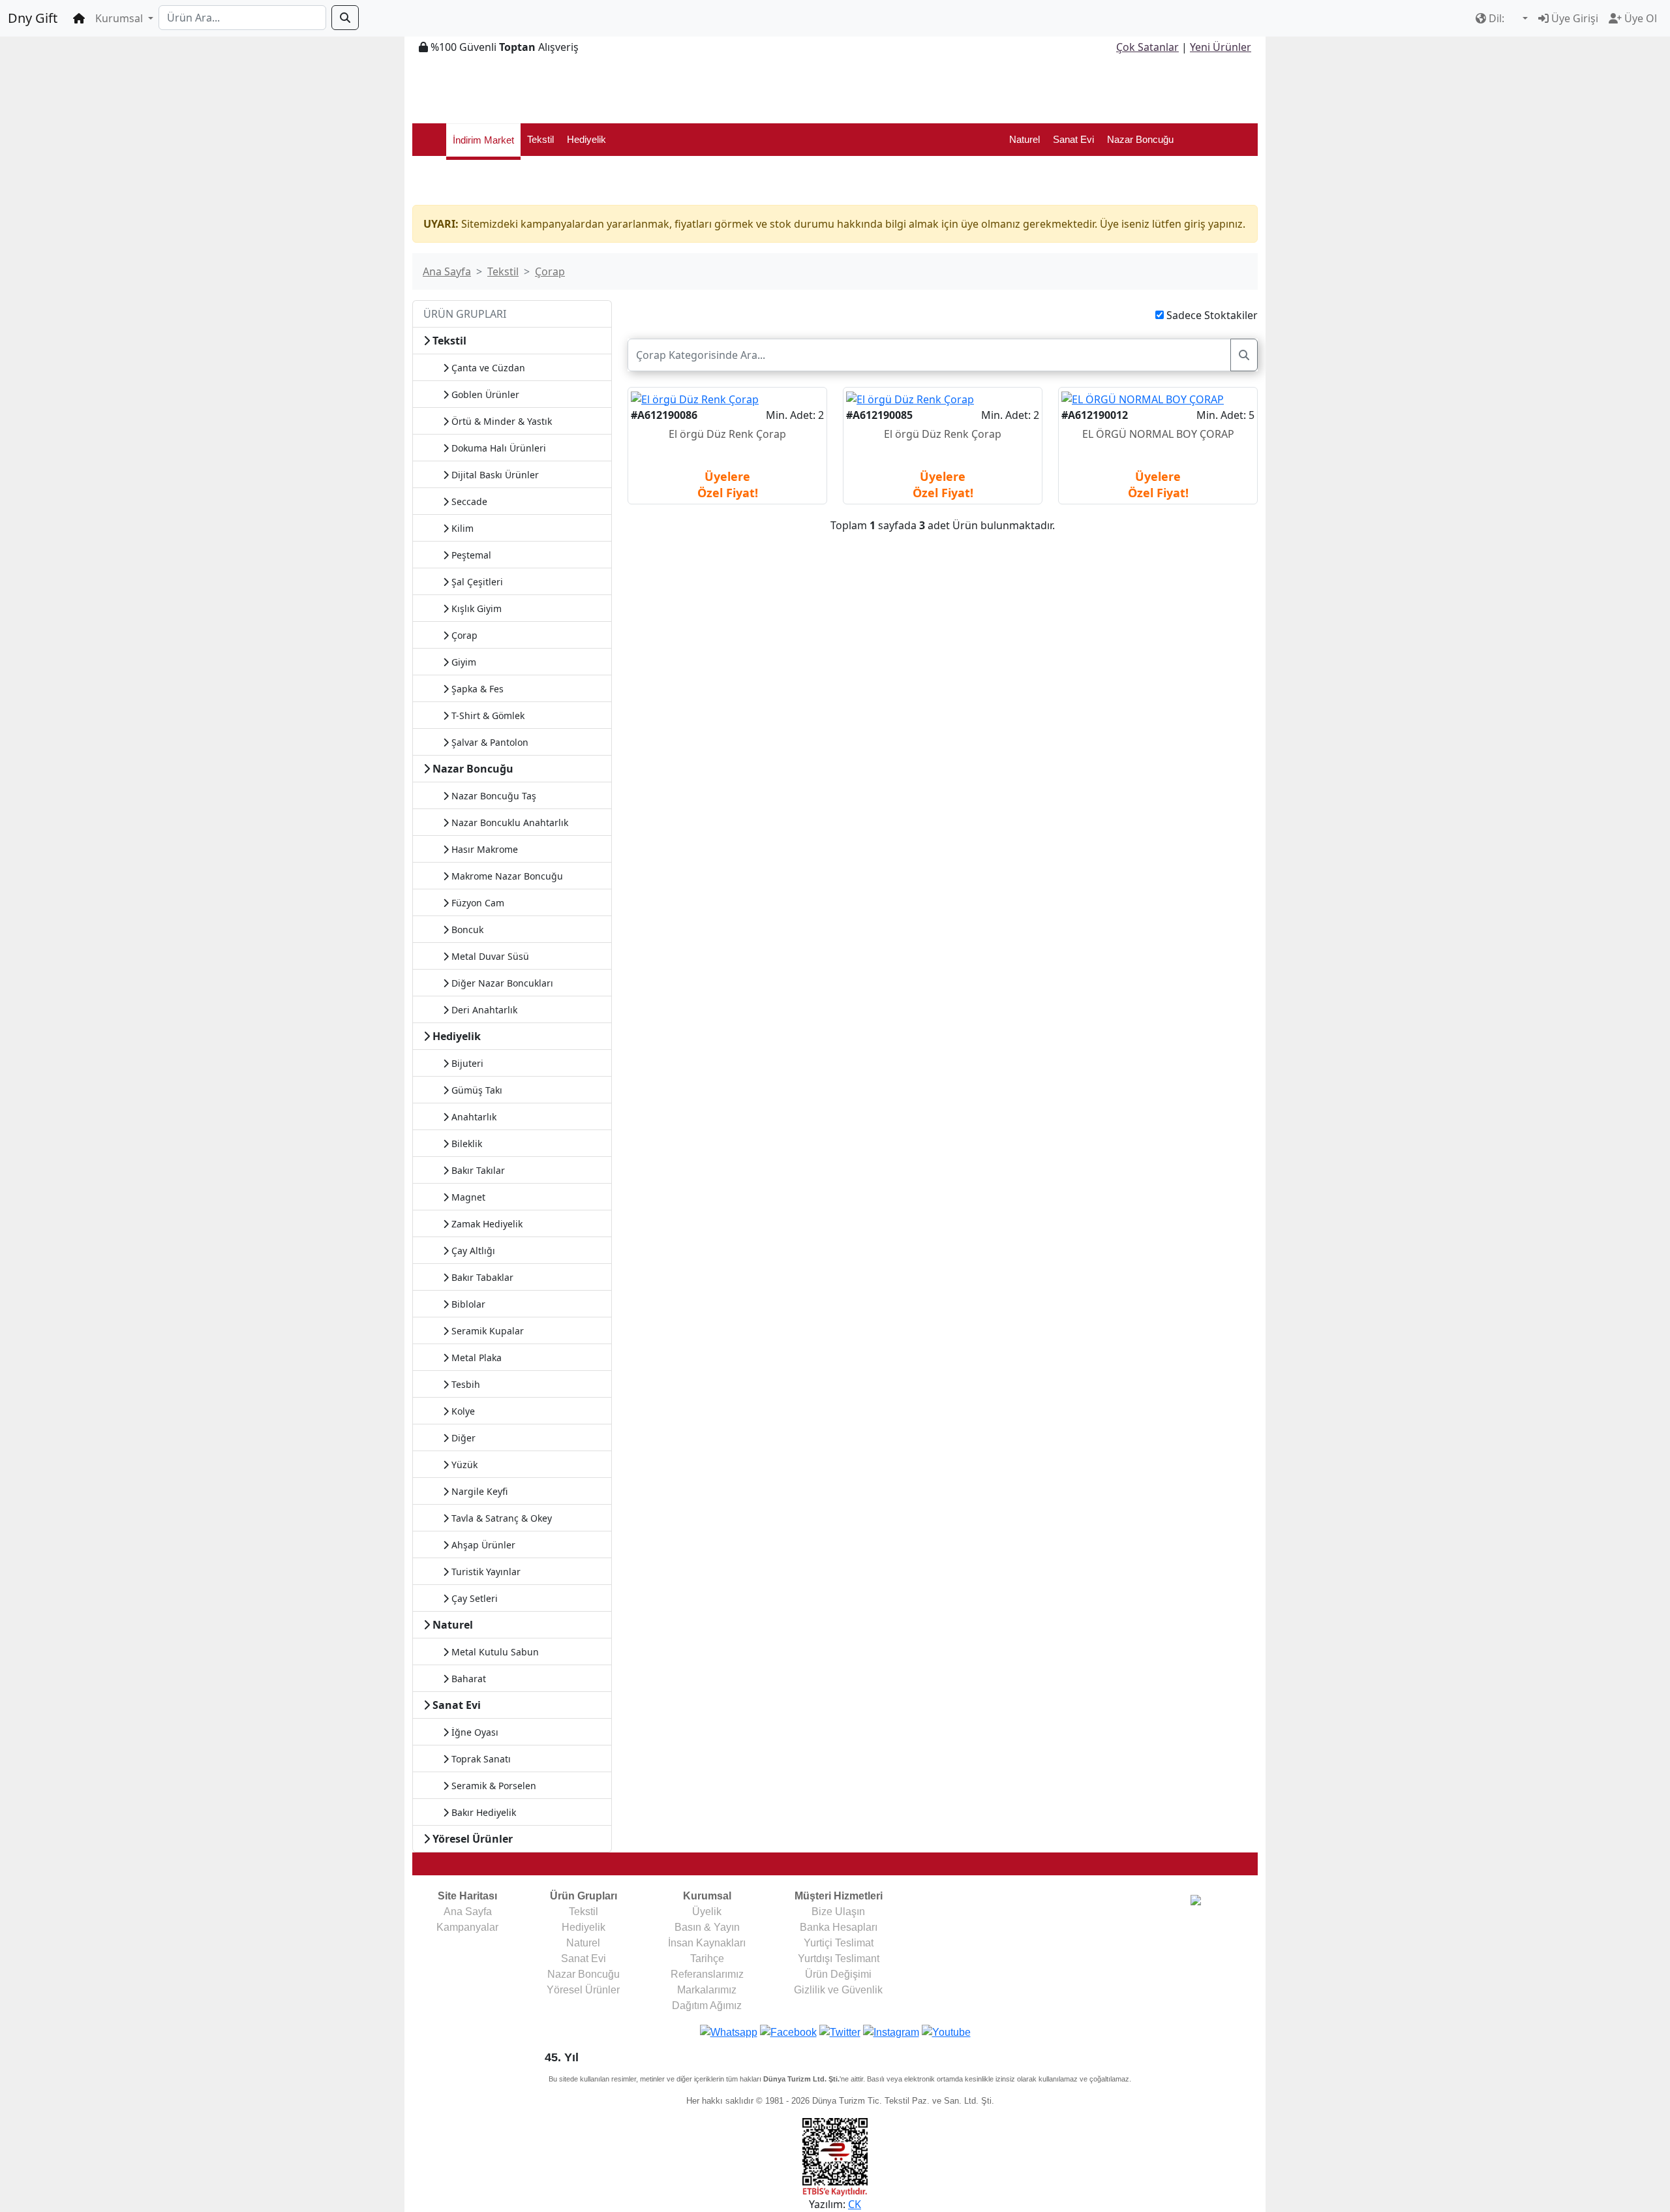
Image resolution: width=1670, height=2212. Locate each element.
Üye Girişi (1573, 18)
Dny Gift (33, 18)
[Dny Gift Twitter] (840, 2032)
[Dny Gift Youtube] (946, 2032)
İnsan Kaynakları (707, 1943)
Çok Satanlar (1147, 47)
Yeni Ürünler (1221, 47)
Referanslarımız (707, 1974)
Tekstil (540, 139)
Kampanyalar (467, 1927)
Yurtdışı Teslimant (839, 1959)
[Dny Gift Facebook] (729, 2032)
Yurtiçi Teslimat (839, 1943)
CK (855, 2204)
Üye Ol (1639, 18)
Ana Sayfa (447, 271)
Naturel (1025, 139)
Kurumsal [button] (120, 18)
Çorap (550, 271)
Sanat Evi (1073, 139)
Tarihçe (707, 1959)
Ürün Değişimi (838, 1974)
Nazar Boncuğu (1140, 139)
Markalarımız (707, 1990)
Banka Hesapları (839, 1927)
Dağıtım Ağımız (707, 2005)
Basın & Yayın (707, 1927)
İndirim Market (483, 140)
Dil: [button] (1496, 18)
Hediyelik (586, 139)
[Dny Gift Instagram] (891, 2032)
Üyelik (707, 1912)
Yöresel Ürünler (583, 1990)
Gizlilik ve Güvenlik (838, 1990)
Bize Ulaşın (838, 1912)
